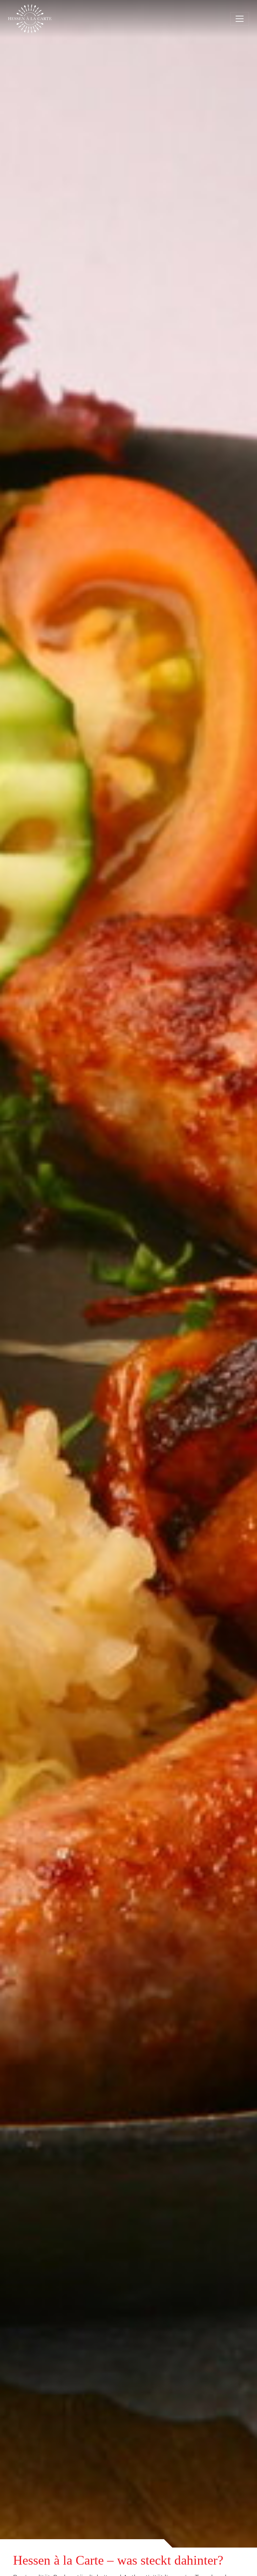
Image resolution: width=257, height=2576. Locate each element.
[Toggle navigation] (240, 19)
